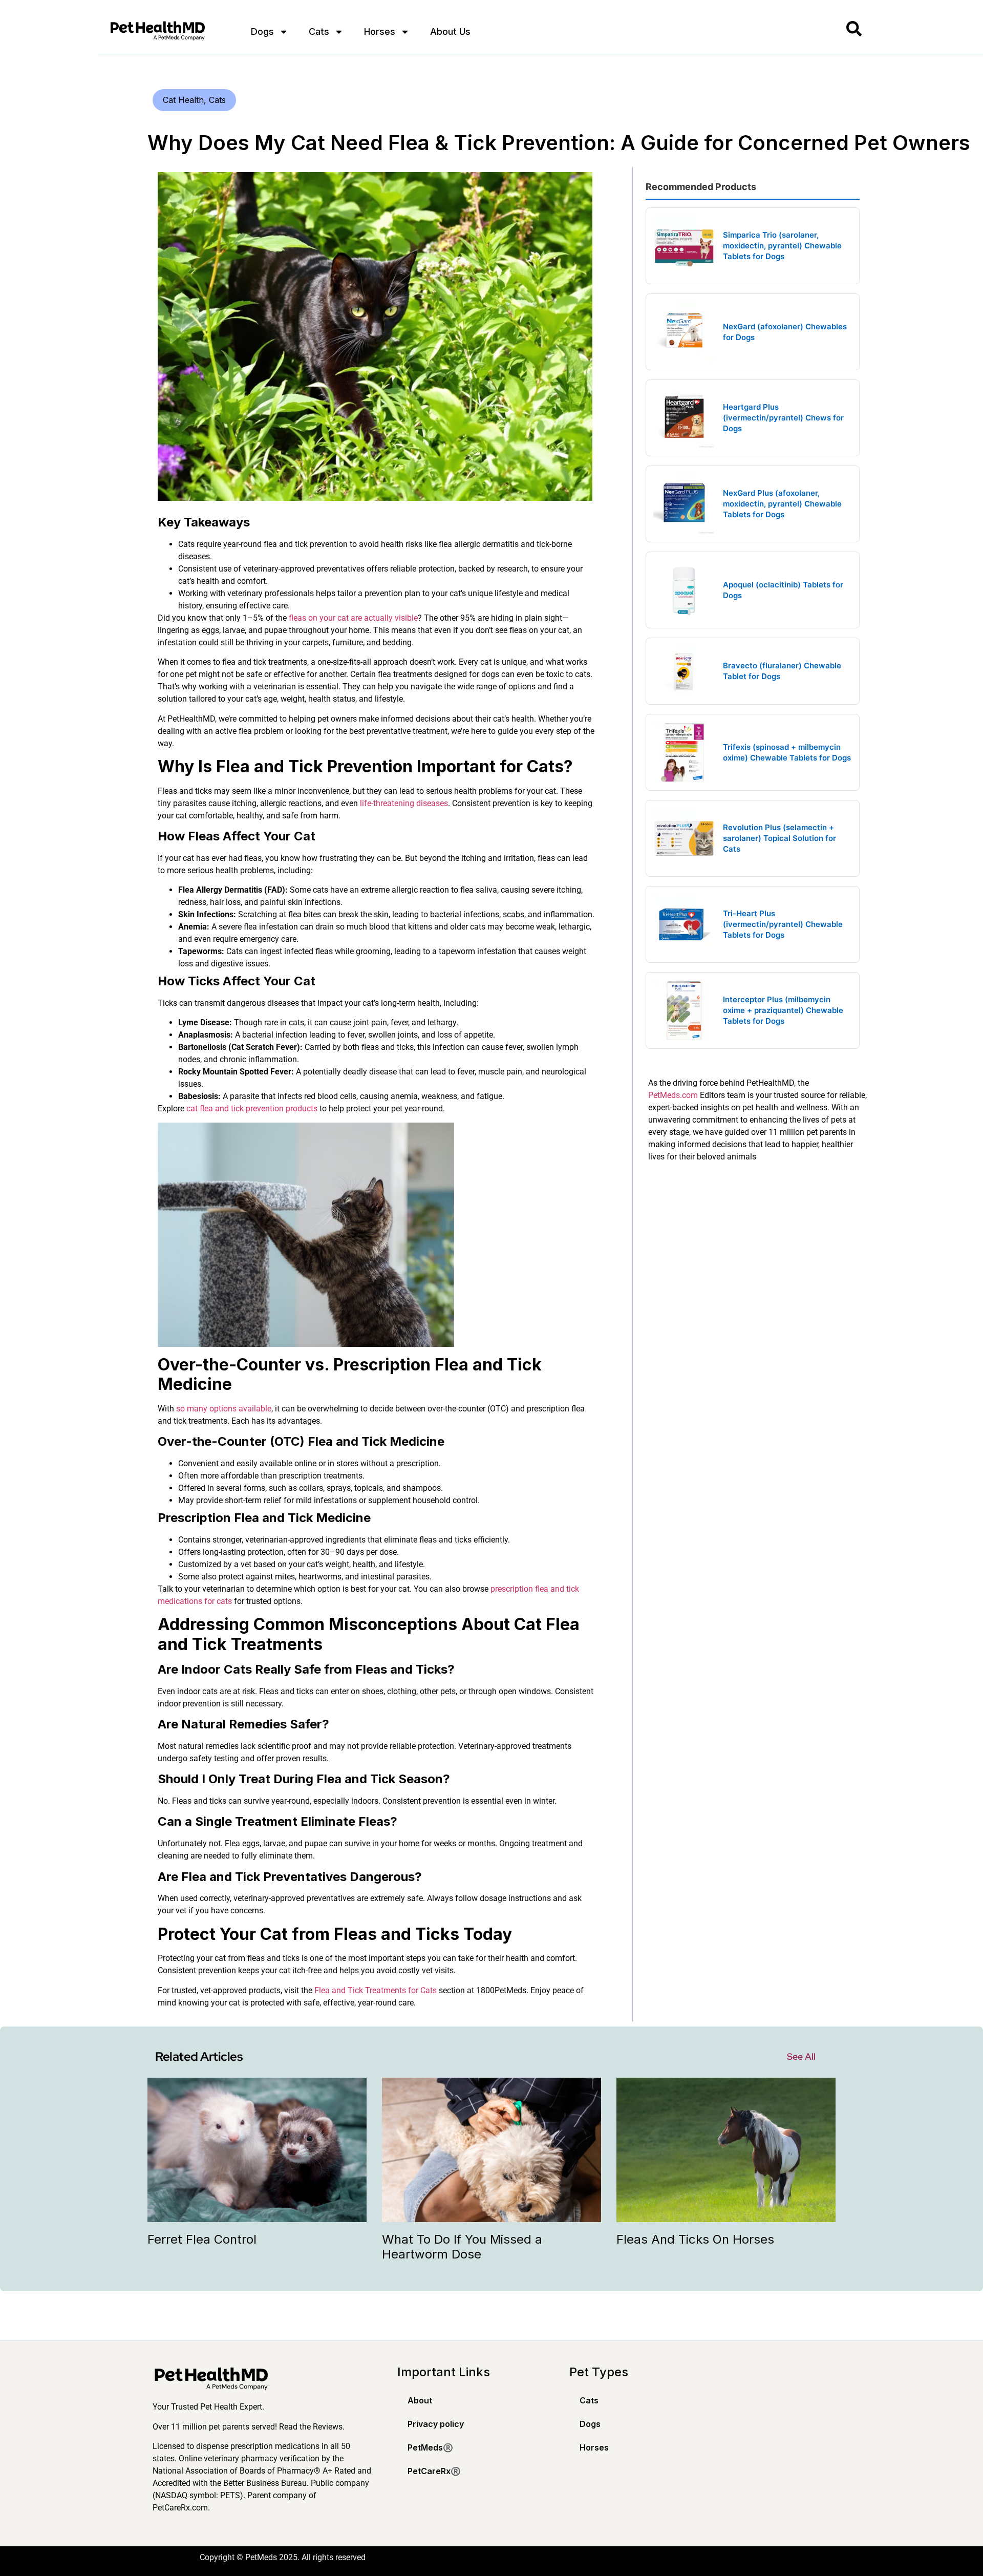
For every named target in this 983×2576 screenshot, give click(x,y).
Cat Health (183, 100)
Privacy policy (436, 2424)
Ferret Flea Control (202, 2239)
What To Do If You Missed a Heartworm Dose (462, 2247)
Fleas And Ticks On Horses (695, 2239)
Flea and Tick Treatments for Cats (376, 1990)
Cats (319, 31)
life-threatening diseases (404, 803)
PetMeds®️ (430, 2447)
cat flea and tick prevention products (252, 1108)
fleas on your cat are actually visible (353, 618)
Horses (380, 31)
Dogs (262, 31)
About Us (450, 31)
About (420, 2400)
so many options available (224, 1409)
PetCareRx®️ (434, 2471)
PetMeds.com (673, 1095)
